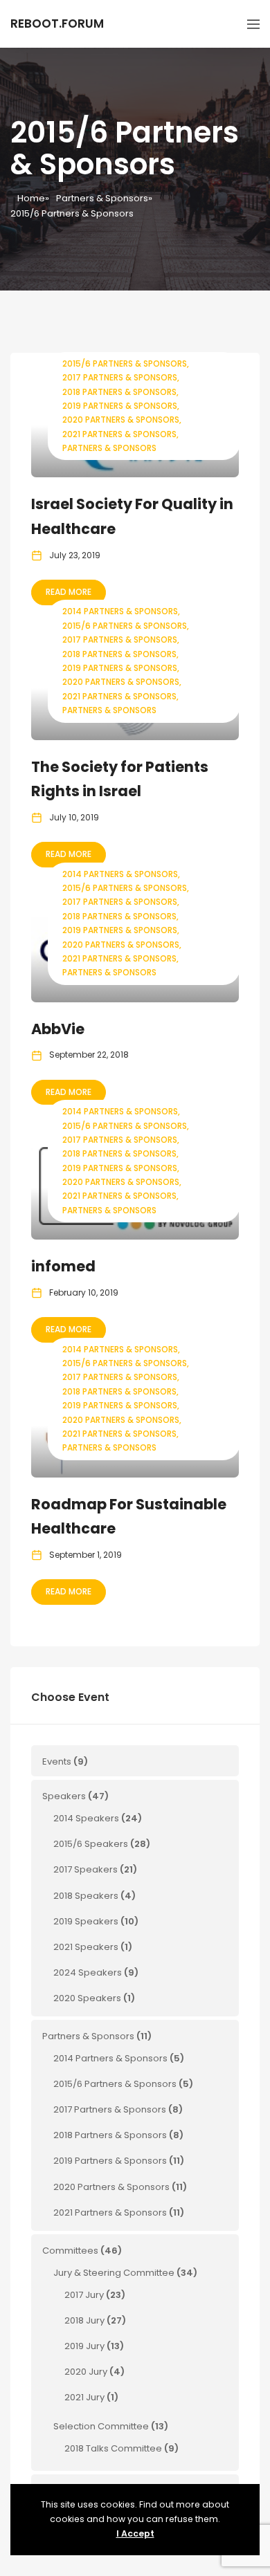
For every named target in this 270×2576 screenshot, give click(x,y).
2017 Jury (84, 2295)
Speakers (64, 1796)
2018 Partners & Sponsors (119, 392)
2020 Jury (86, 2372)
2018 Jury (84, 2320)
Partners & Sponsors (102, 198)
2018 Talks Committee (113, 2448)
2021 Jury (84, 2397)
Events (57, 1761)
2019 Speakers (86, 1921)
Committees (70, 2251)
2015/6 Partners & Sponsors (125, 364)
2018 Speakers (86, 1896)
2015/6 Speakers (91, 1844)
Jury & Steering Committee (114, 2273)
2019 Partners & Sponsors (120, 406)
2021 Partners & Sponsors (119, 434)
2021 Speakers (86, 1947)
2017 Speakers (85, 1869)
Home (31, 198)
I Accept (135, 2533)
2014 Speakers (86, 1818)
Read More (69, 592)
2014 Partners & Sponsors (120, 611)
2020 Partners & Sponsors (121, 420)
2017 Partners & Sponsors (120, 377)
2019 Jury (84, 2346)
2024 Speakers (88, 1972)
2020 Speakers (87, 1998)
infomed (63, 1266)
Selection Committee (101, 2426)
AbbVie (58, 1029)
